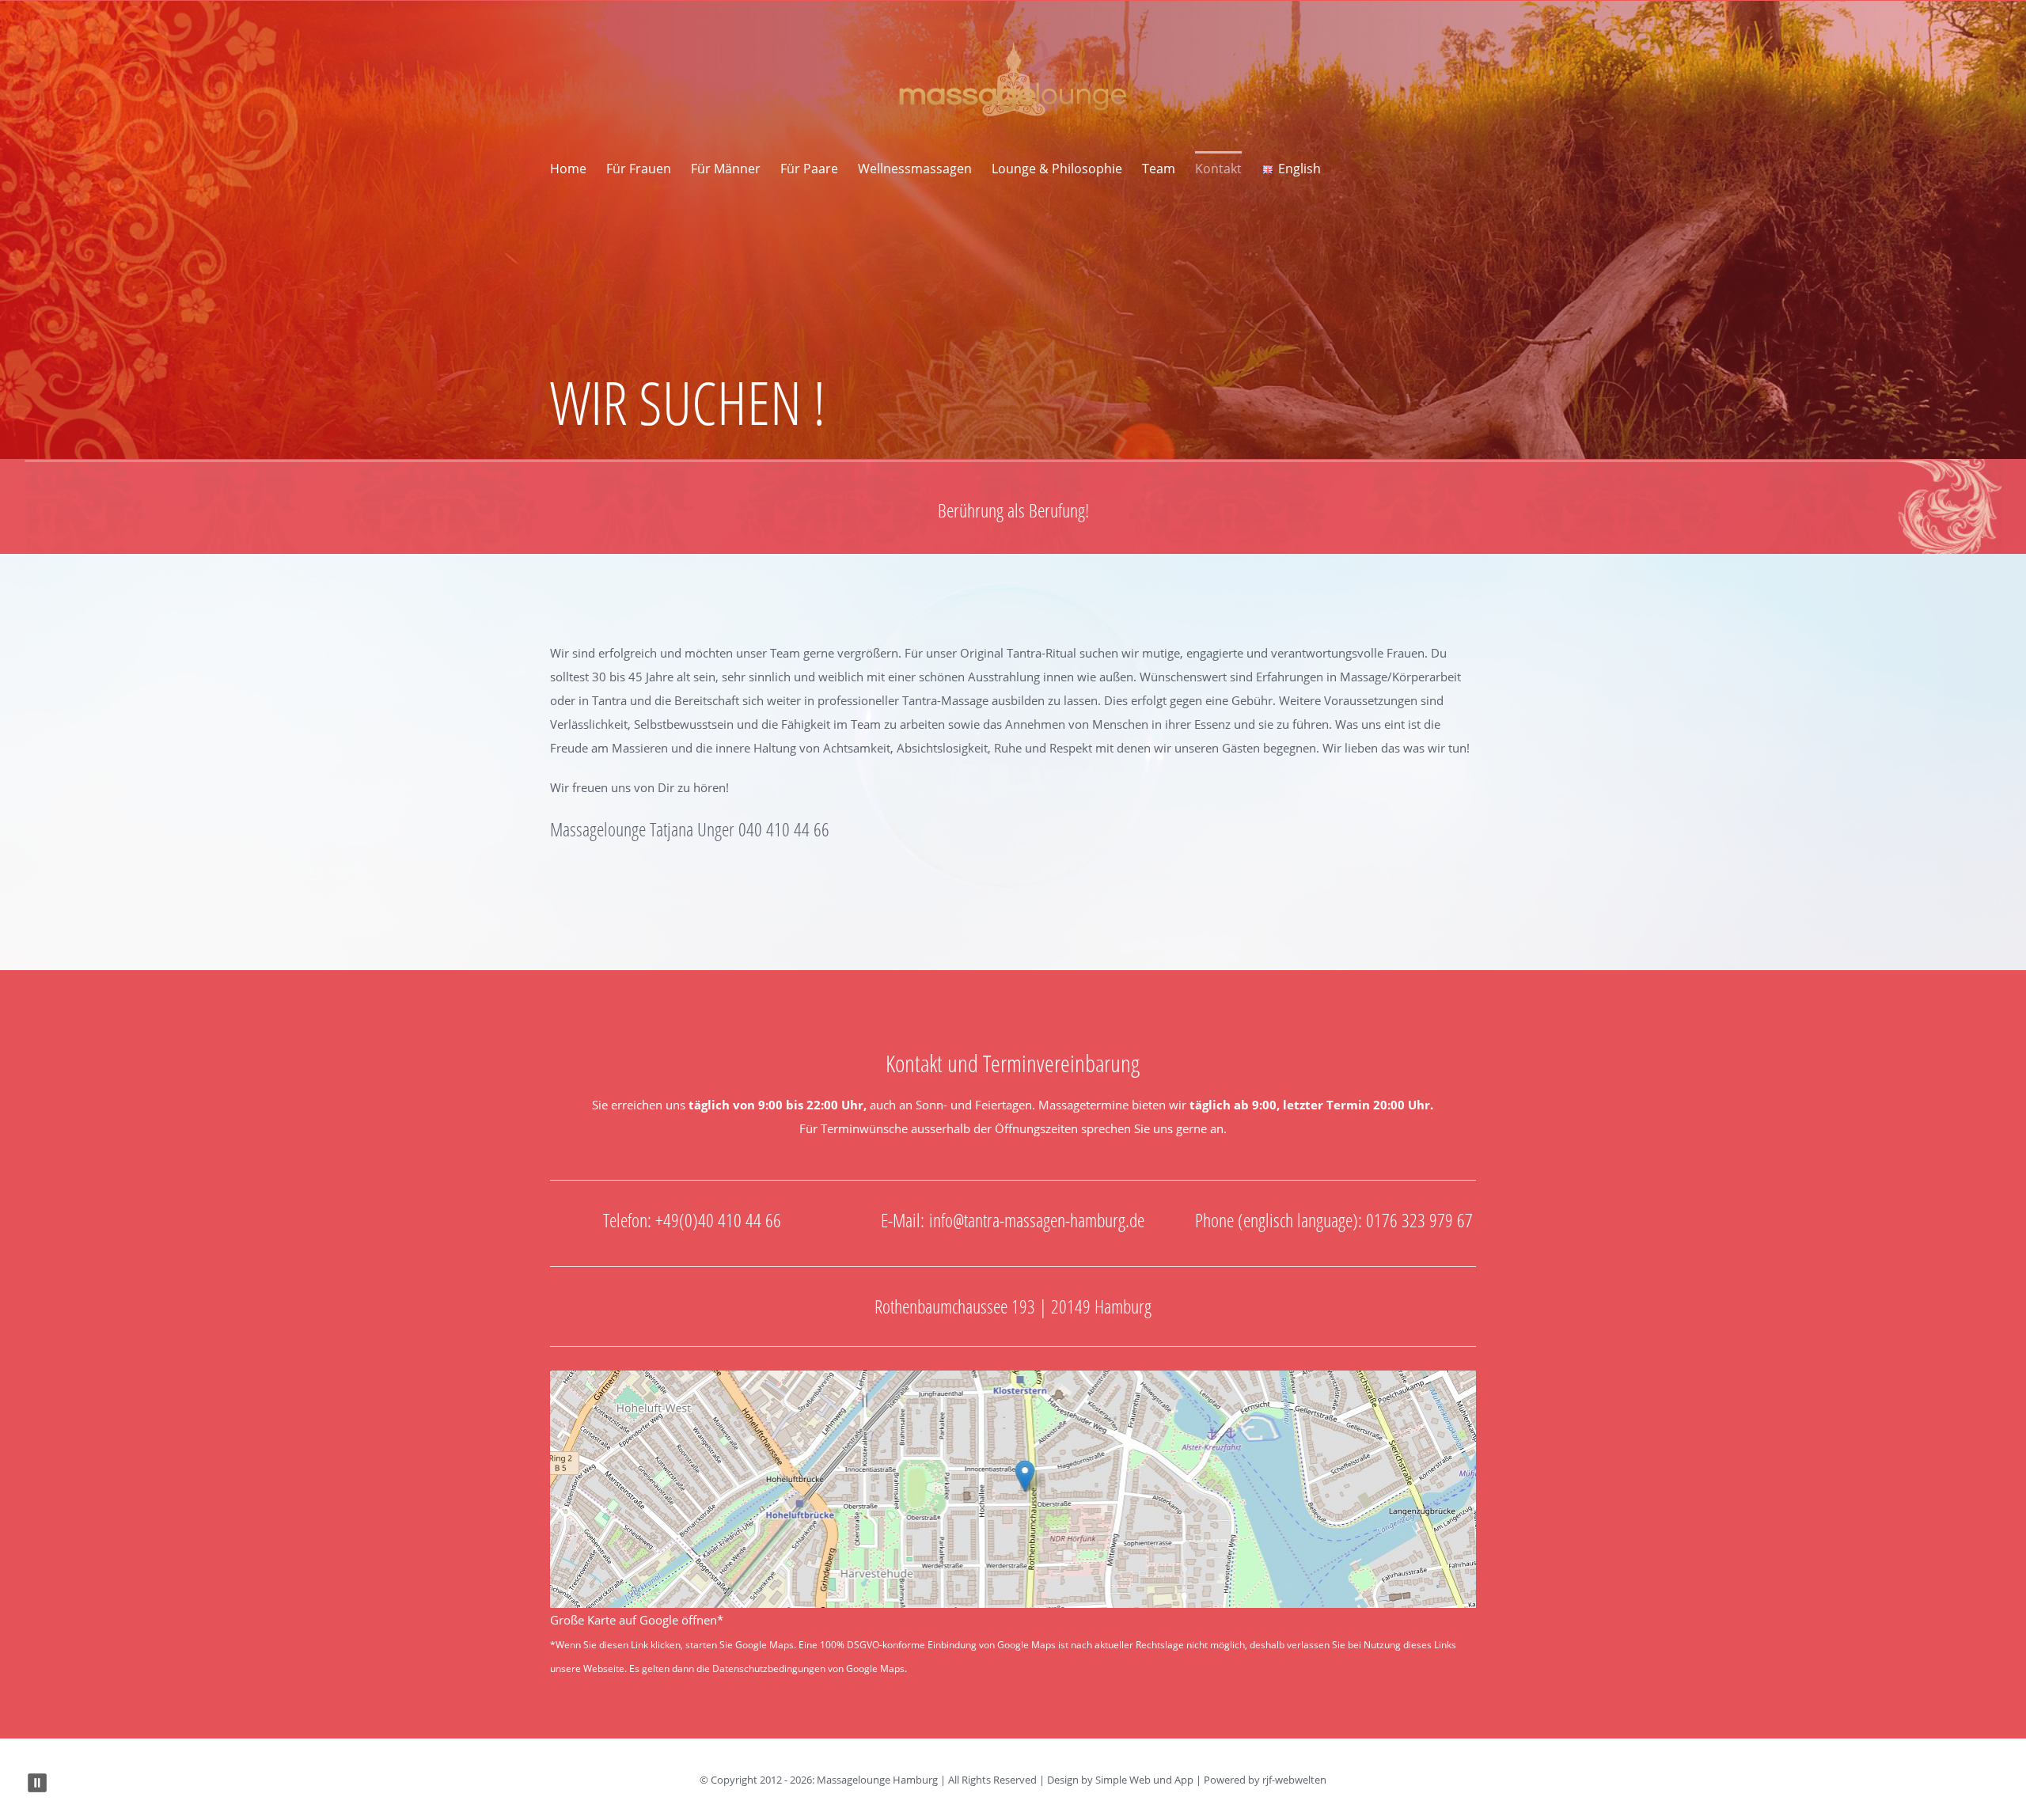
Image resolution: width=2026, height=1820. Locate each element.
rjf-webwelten (1294, 1780)
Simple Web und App (1144, 1780)
